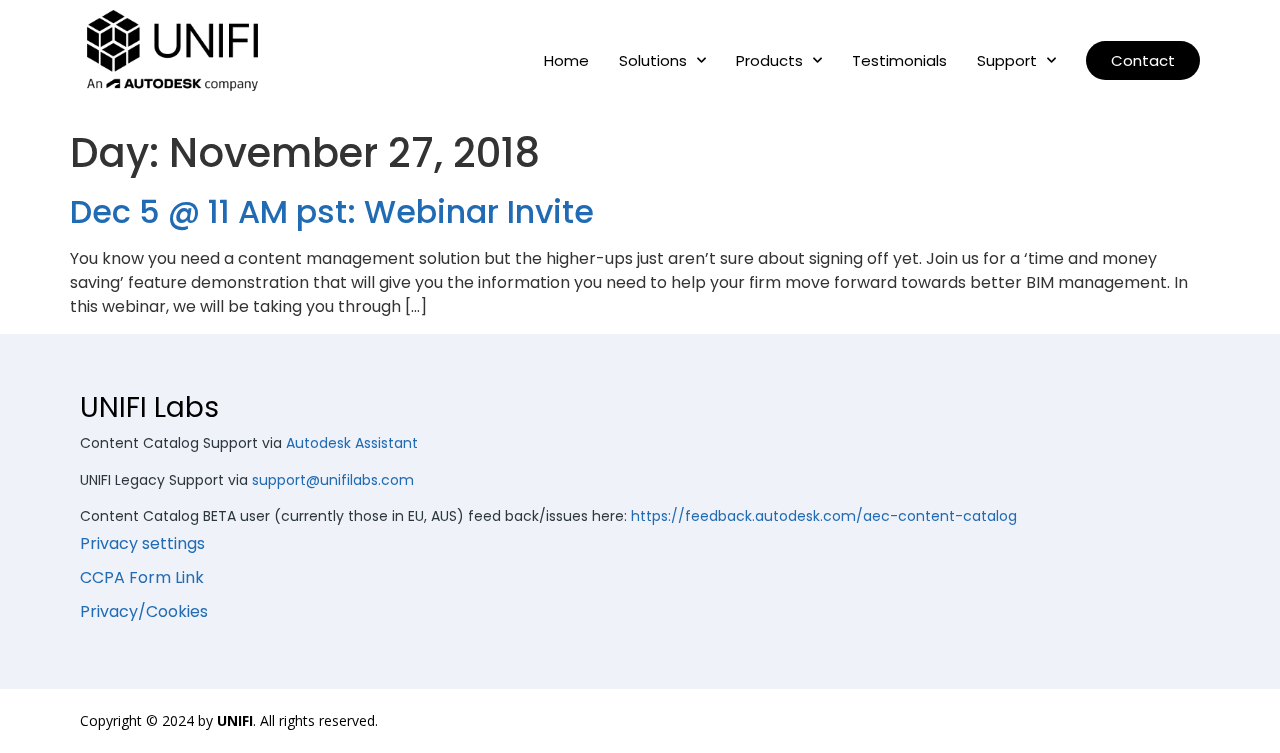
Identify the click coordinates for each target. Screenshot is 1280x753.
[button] (1143, 60)
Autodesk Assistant (352, 443)
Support (1007, 61)
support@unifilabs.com (333, 480)
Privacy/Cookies (144, 611)
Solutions (653, 61)
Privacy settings (142, 543)
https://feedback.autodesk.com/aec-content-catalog (824, 516)
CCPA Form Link (142, 577)
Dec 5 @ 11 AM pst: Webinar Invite (332, 211)
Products (769, 61)
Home (566, 61)
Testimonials (899, 61)
